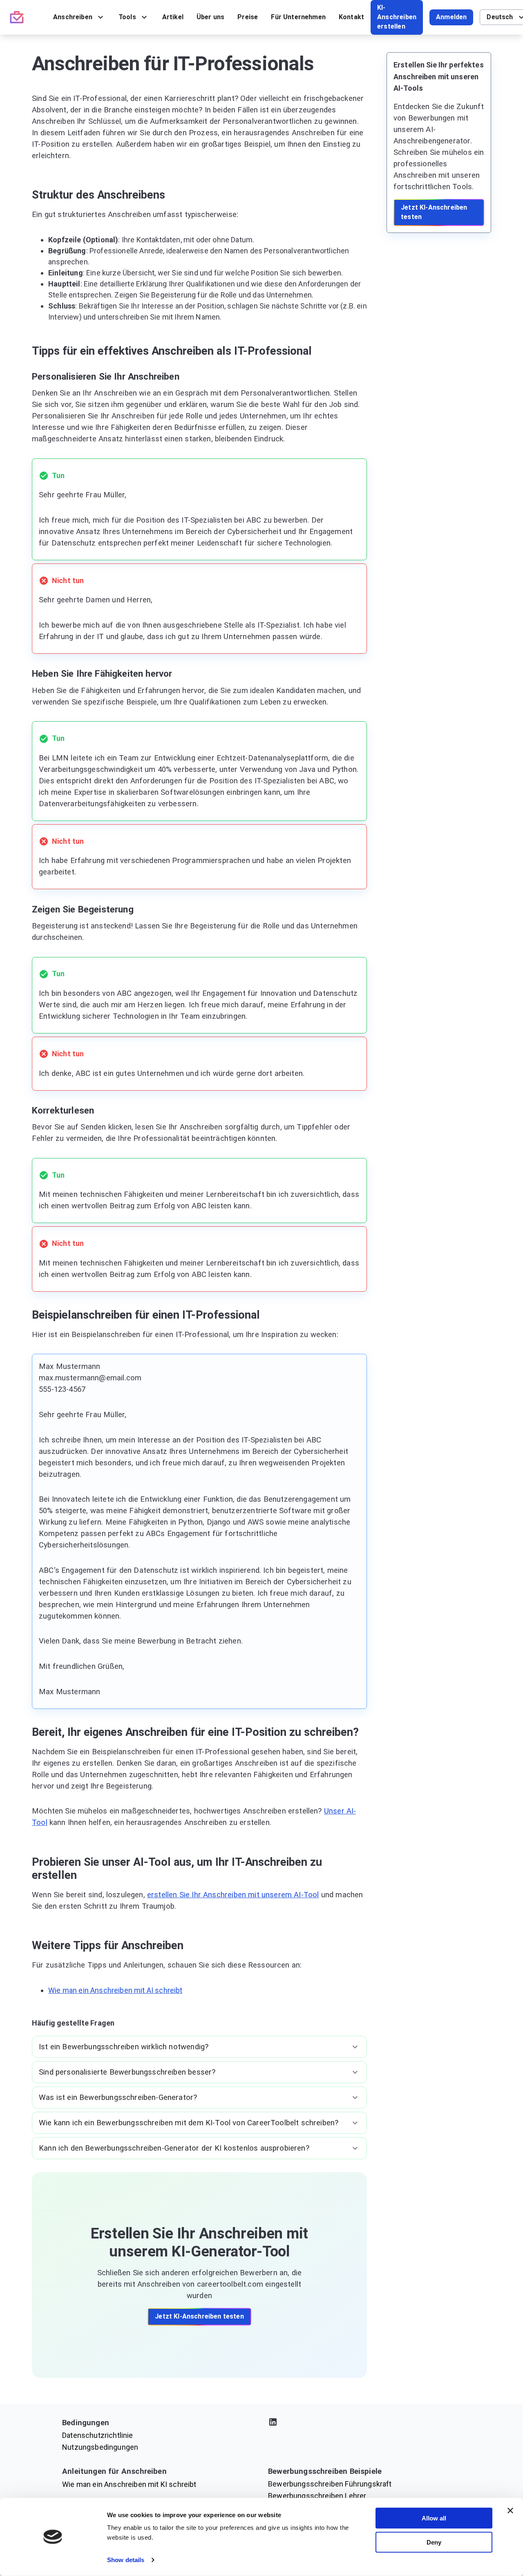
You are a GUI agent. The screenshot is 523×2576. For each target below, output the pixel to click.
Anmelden (451, 17)
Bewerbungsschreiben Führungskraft (330, 2484)
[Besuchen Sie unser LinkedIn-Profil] (364, 2423)
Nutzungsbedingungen (100, 2447)
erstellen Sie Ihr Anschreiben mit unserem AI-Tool (233, 1895)
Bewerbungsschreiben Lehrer (317, 2496)
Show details (126, 2560)
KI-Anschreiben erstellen (397, 17)
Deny (434, 2542)
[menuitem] (79, 17)
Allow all (434, 2518)
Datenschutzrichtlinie (98, 2435)
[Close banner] (510, 2511)
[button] (199, 2047)
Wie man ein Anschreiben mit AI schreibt (115, 1990)
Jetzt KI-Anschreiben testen (199, 2316)
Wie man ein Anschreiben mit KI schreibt (129, 2484)
